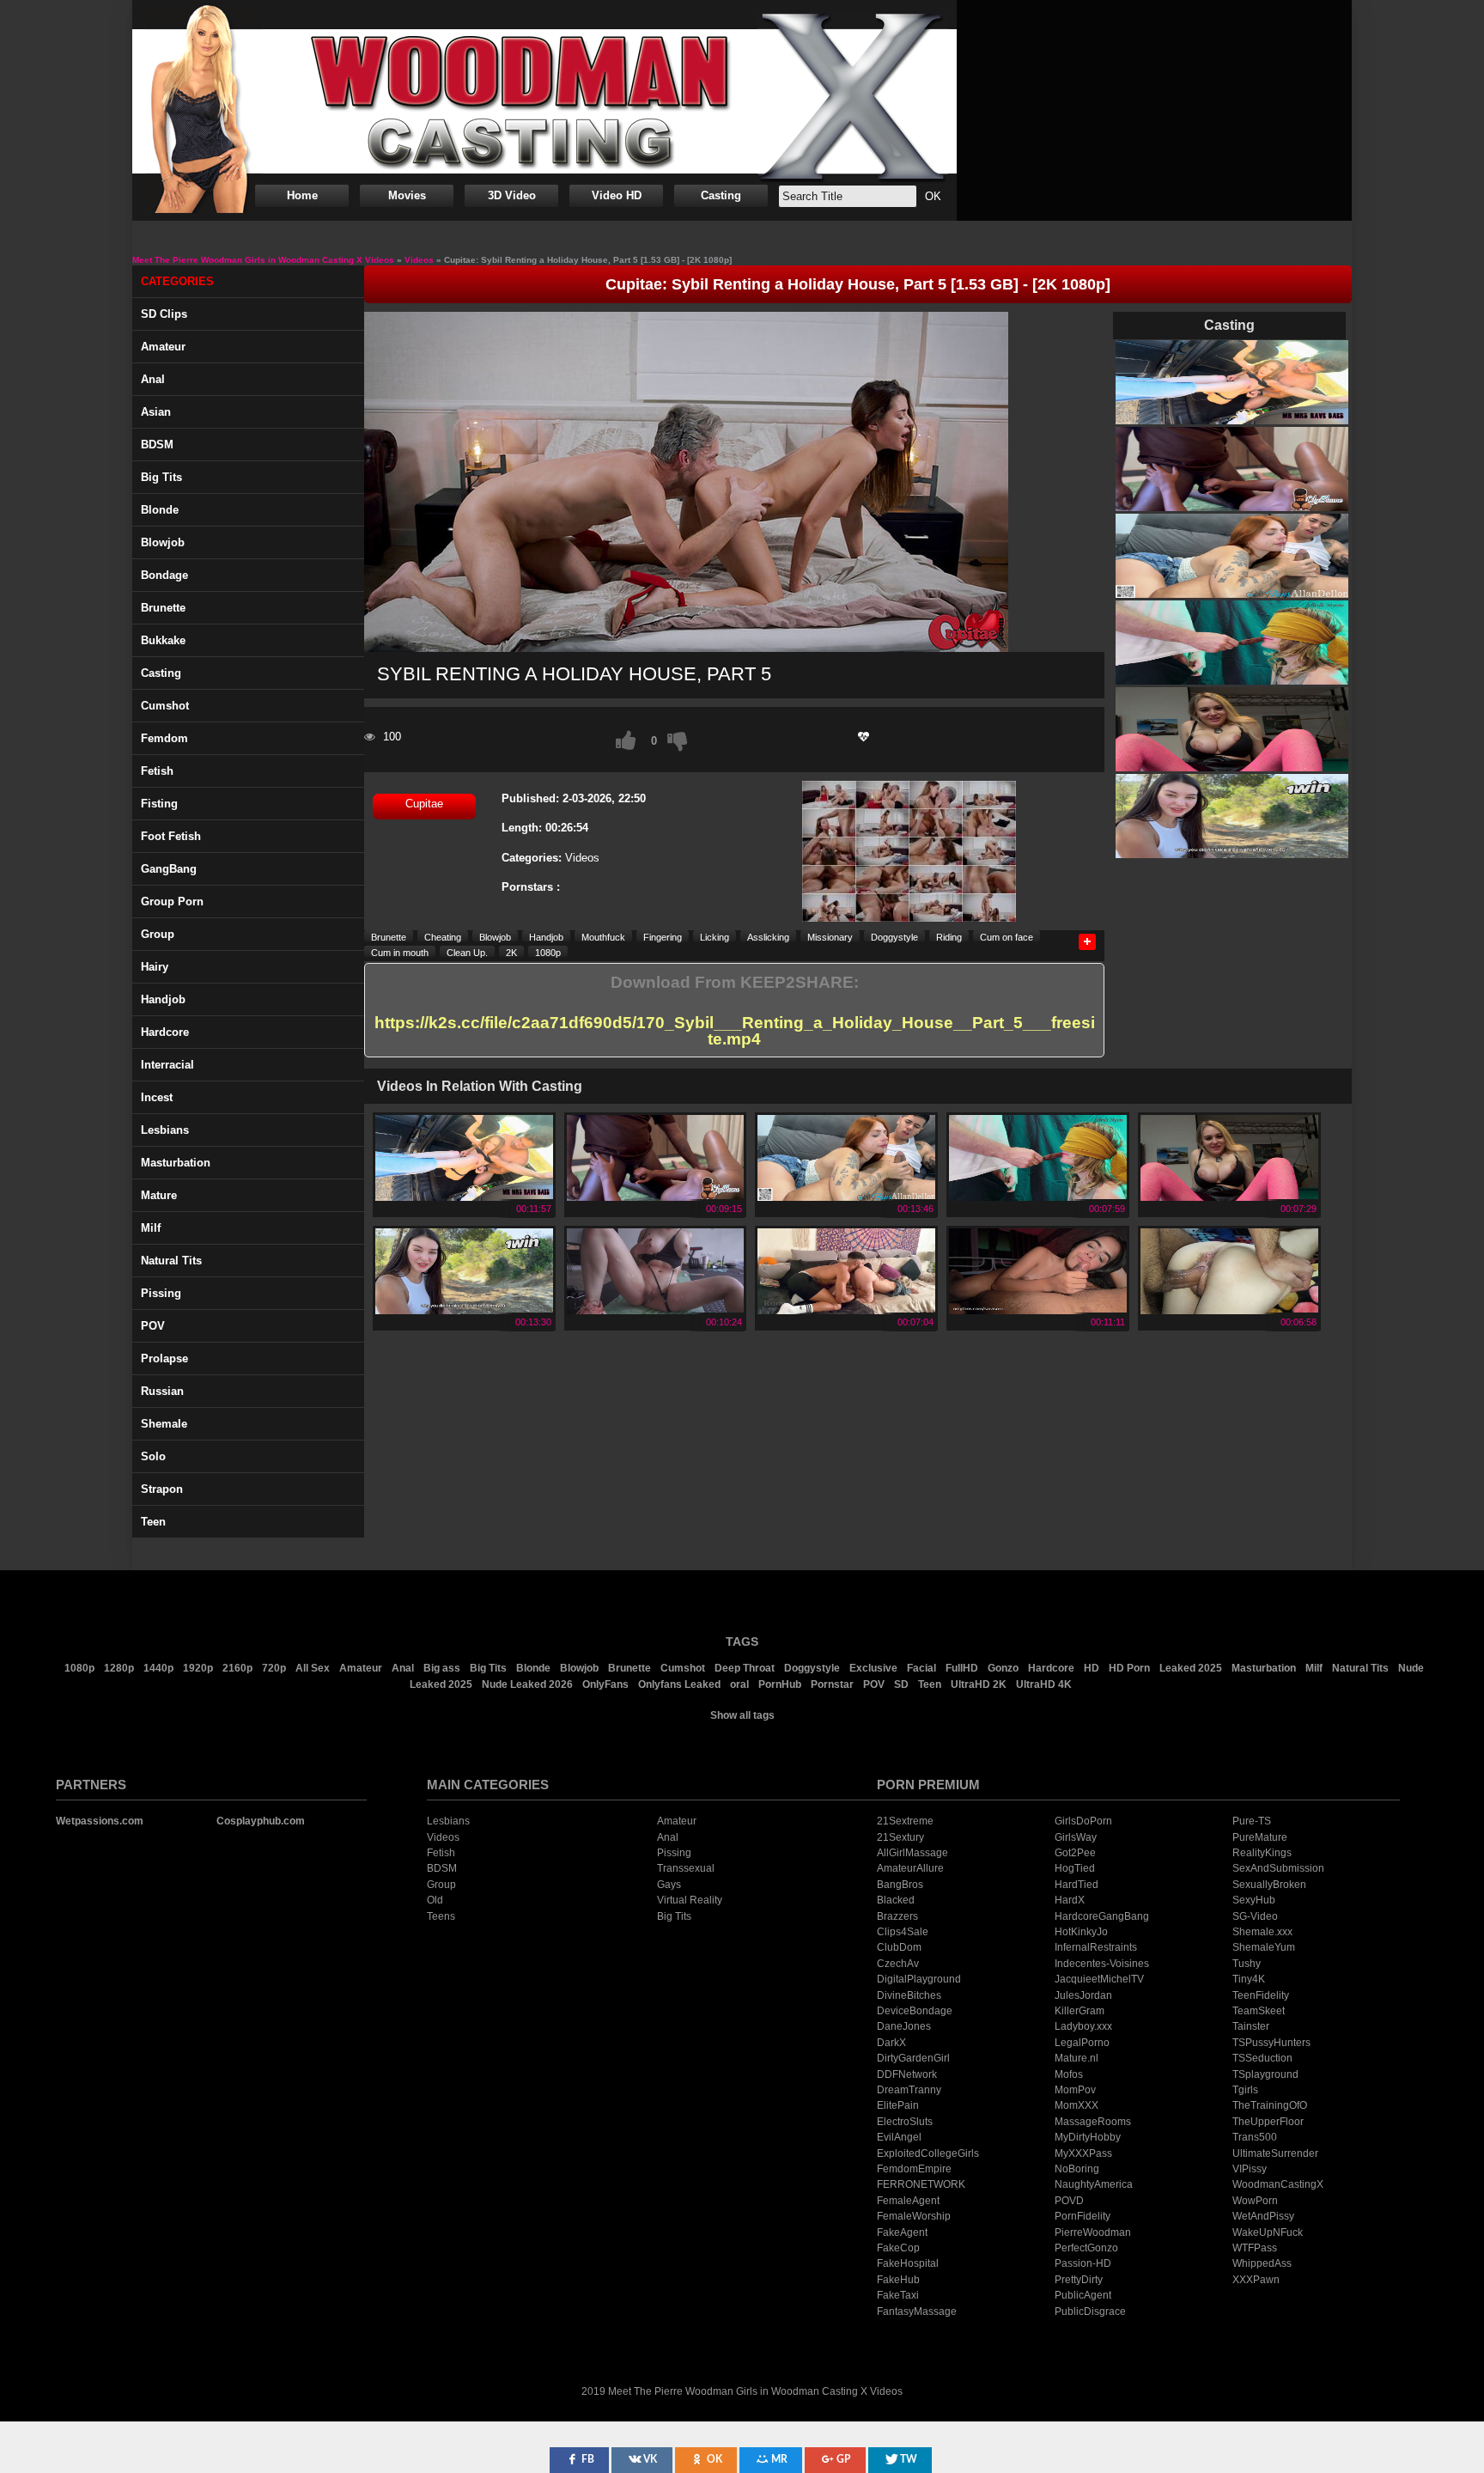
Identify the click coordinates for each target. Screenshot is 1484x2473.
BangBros (900, 1885)
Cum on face (1007, 937)
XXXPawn (1256, 2280)
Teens (441, 1916)
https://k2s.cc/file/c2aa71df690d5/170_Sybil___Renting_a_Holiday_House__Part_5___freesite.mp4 (735, 1031)
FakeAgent (902, 2232)
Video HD (617, 195)
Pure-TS (1252, 1821)
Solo (153, 1456)
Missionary (830, 937)
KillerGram (1080, 2011)
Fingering (663, 937)
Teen (153, 1522)
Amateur (163, 347)
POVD (1069, 2201)
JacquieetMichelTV (1099, 1979)
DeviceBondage (915, 2011)
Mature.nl (1077, 2058)
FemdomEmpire (914, 2169)
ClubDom (899, 1947)
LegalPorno (1082, 2043)
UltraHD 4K (1044, 1684)
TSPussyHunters (1271, 2043)
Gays (669, 1885)
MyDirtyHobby (1088, 2137)
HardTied (1077, 1885)
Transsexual (686, 1868)
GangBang (169, 869)
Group (158, 934)
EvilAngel (899, 2137)
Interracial (167, 1065)
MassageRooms (1093, 2122)
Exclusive (873, 1668)
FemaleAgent (908, 2201)
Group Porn (172, 901)
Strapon (162, 1489)
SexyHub (1254, 1900)
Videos (582, 858)
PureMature (1260, 1837)
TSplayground (1265, 2074)
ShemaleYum (1264, 1947)
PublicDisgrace (1090, 2312)
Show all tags (742, 1715)
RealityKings (1262, 1853)
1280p (119, 1668)
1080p (548, 952)
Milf (151, 1228)
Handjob (163, 999)
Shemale (164, 1424)
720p (274, 1668)
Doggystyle (894, 937)
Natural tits (171, 1261)
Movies (407, 195)
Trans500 (1255, 2137)
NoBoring (1077, 2169)
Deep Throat (745, 1668)
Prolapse (164, 1358)
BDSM (157, 445)
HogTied (1075, 1868)
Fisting (159, 804)
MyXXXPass (1083, 2153)
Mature (159, 1195)
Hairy (155, 967)
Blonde (160, 510)
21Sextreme (905, 1821)
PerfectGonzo (1086, 2248)
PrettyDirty (1079, 2280)
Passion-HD (1083, 2263)
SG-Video (1255, 1916)
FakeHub (898, 2280)
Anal (153, 379)
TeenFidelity (1261, 1995)
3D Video (512, 195)
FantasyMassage (917, 2312)
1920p (198, 1668)
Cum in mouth (400, 952)
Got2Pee (1075, 1853)
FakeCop (898, 2248)
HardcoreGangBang (1102, 1916)
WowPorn (1255, 2201)
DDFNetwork (907, 2074)
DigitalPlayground (919, 1979)
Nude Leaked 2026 (527, 1684)
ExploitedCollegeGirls (928, 2153)
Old (435, 1900)
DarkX (891, 2043)
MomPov (1075, 2090)
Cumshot (165, 706)
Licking (715, 937)
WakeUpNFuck (1268, 2232)
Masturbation (176, 1163)
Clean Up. (467, 952)
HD (1092, 1668)
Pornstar (832, 1684)
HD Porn (1129, 1668)
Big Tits (161, 477)
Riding (949, 937)
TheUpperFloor (1268, 2122)
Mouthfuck (603, 937)
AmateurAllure (910, 1868)
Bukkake (163, 640)
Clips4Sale (903, 1932)
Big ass (442, 1668)
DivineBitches (909, 1995)
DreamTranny (909, 2090)
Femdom (164, 738)
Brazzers (897, 1916)
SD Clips (164, 314)
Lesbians (165, 1130)
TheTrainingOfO (1270, 2105)
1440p (158, 1668)
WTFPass (1255, 2248)
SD (901, 1684)
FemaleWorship (914, 2216)
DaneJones (904, 2026)
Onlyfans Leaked (679, 1684)
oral (739, 1684)
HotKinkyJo (1081, 1932)
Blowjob (163, 542)
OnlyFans (605, 1684)
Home (302, 195)
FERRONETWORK (921, 2184)
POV (153, 1326)
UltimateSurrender (1275, 2153)
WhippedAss (1262, 2263)
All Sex (313, 1668)
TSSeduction (1262, 2058)
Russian (162, 1391)
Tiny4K (1249, 1979)
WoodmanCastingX (1278, 2184)
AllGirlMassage (912, 1853)
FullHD (962, 1668)
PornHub (780, 1684)
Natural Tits (1360, 1668)
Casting (721, 195)
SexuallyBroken (1269, 1885)
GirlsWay (1076, 1837)
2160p (237, 1668)
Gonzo (1003, 1668)
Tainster (1251, 2026)
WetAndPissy (1263, 2216)
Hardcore (165, 1032)
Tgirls (1245, 2090)
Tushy (1247, 1964)
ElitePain (898, 2105)
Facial (921, 1668)
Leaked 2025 (1191, 1668)
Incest (157, 1097)
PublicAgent (1083, 2295)
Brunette (163, 608)
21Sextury (900, 1837)
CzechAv (898, 1964)
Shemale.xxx (1262, 1932)
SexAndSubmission (1278, 1868)
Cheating (443, 937)
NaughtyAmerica (1094, 2184)
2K (511, 952)
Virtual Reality (690, 1900)
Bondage (164, 575)
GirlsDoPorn (1083, 1821)
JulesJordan (1083, 1995)
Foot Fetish (171, 836)
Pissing (161, 1293)
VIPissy (1250, 2169)
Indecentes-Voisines (1102, 1964)
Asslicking (768, 937)
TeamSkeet (1259, 2011)
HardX (1070, 1900)
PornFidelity (1083, 2216)
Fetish (157, 771)
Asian (156, 412)
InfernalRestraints (1096, 1947)
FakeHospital (908, 2263)
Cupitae (424, 804)
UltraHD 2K (979, 1684)
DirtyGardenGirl (913, 2058)
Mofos (1069, 2074)
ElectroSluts (905, 2122)
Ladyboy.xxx (1083, 2026)
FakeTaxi (898, 2295)
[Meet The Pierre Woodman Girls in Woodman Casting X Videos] (544, 101)
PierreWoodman (1093, 2232)
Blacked (896, 1900)
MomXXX (1077, 2105)
